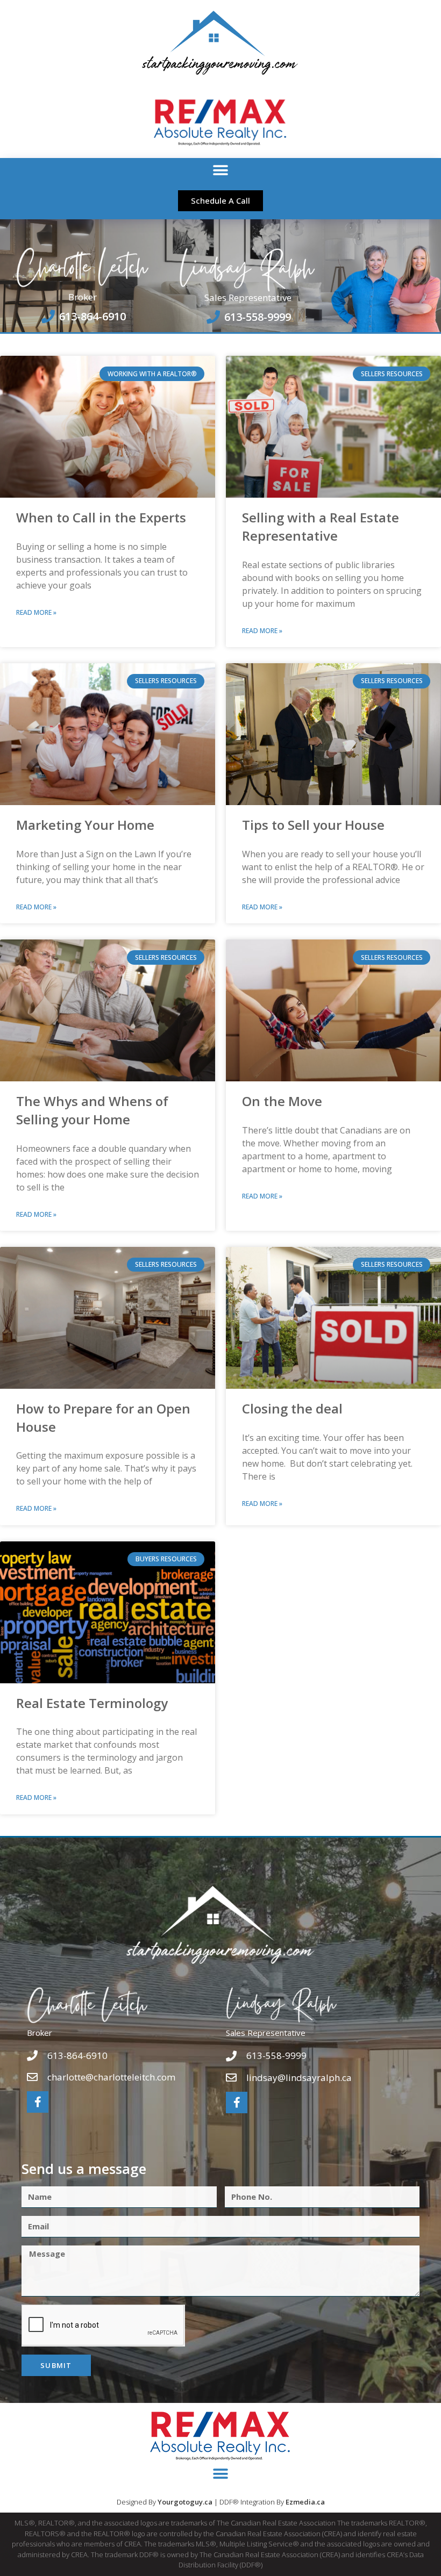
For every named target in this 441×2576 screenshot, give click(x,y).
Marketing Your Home (85, 825)
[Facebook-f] (38, 2102)
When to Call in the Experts (101, 517)
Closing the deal (292, 1408)
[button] (221, 170)
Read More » (36, 612)
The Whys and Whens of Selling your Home (92, 1110)
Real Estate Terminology (92, 1703)
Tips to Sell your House (313, 825)
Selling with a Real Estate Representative (321, 526)
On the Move (282, 1101)
